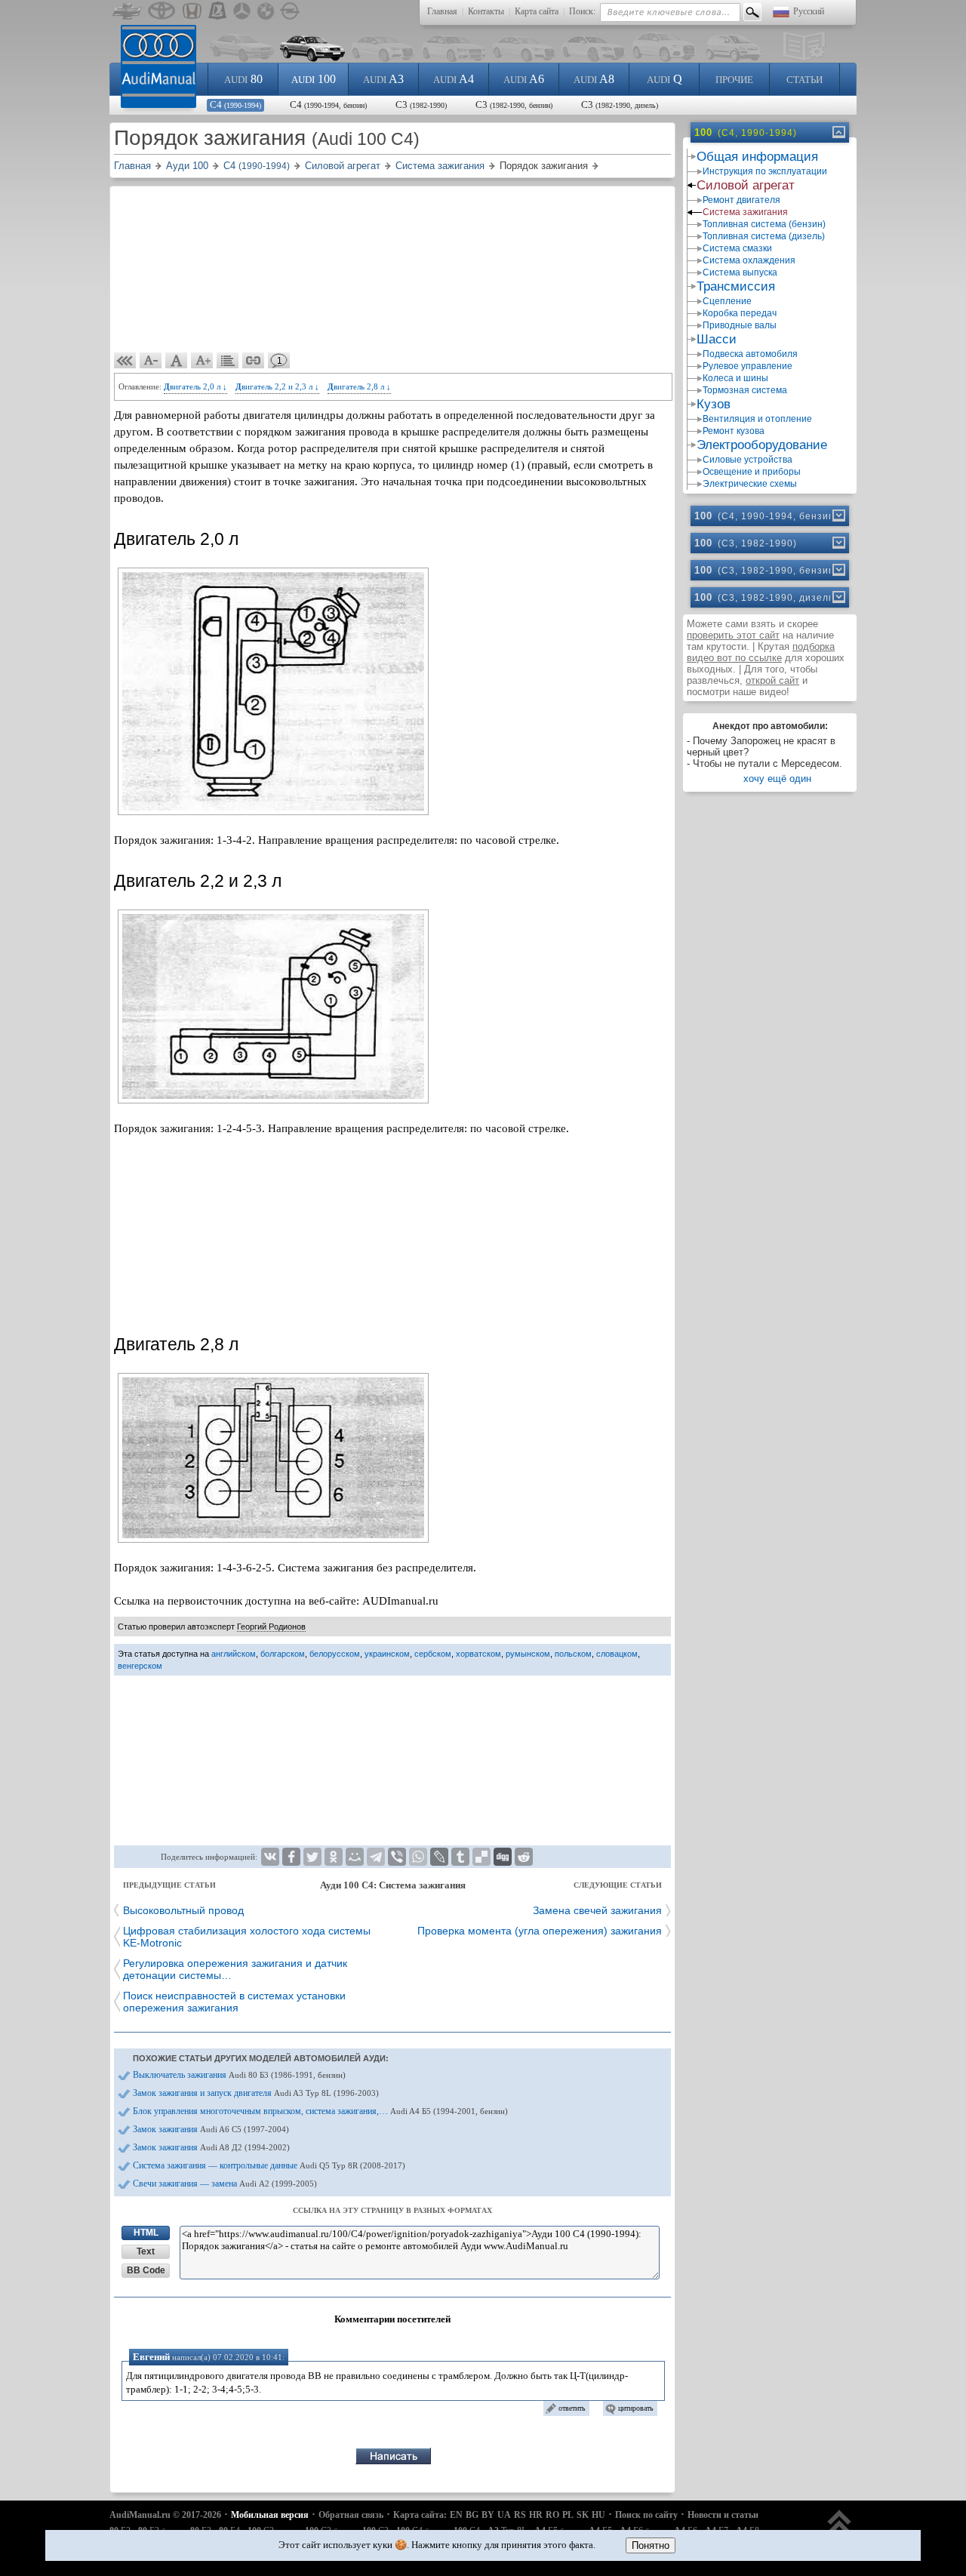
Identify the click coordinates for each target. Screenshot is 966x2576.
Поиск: (582, 11)
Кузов (714, 404)
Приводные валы (740, 325)
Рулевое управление (748, 366)
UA (504, 2515)
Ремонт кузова (734, 431)
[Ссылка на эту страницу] (254, 361)
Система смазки (737, 248)
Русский (809, 11)
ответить (572, 2408)
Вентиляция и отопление (757, 419)
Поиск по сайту (646, 2515)
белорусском (335, 1654)
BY (488, 2515)
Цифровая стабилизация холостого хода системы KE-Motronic (247, 1937)
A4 (454, 79)
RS (520, 2515)
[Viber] (397, 1857)
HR (536, 2515)
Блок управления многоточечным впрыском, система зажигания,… (320, 2111)
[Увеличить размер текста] (202, 361)
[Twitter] (312, 1857)
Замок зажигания (211, 2129)
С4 (235, 105)
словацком (617, 1654)
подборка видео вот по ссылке (761, 652)
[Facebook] (291, 1857)
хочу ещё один (777, 779)
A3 (383, 79)
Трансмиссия (736, 286)
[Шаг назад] (125, 361)
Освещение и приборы (752, 472)
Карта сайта (537, 11)
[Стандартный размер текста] (177, 361)
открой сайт (772, 680)
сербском (433, 1654)
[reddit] (524, 1857)
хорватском (478, 1654)
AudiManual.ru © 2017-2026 (165, 2515)
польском (573, 1654)
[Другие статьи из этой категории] (228, 361)
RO (552, 2515)
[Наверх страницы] (840, 2529)
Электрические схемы (750, 484)
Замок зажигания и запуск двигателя (256, 2093)
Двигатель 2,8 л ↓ (359, 386)
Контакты (486, 11)
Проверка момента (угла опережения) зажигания (540, 1931)
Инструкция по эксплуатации (765, 171)
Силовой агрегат (746, 185)
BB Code (146, 2270)
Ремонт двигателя (741, 200)
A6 (524, 79)
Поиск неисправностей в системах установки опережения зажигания (234, 2002)
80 (243, 79)
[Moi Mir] (355, 1857)
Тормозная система (745, 390)
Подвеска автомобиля (750, 354)
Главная (442, 11)
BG (472, 2515)
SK (583, 2515)
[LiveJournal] (439, 1857)
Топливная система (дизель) (764, 236)
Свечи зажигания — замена (225, 2184)
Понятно (651, 2545)
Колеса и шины (735, 378)
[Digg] (503, 1857)
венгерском (140, 1666)
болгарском (283, 1654)
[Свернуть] (838, 132)
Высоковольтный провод (183, 1910)
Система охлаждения (749, 260)
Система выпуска (740, 272)
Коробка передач (740, 313)
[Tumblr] (460, 1857)
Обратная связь (351, 2515)
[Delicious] (481, 1857)
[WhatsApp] (418, 1857)
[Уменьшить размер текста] (151, 361)
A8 (594, 79)
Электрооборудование (762, 445)
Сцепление (727, 301)
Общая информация (757, 157)
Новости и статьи (723, 2515)
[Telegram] (376, 1857)
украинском (387, 1654)
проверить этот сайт (733, 635)
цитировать (636, 2408)
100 (314, 79)
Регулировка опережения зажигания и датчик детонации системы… (235, 1969)
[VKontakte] (270, 1857)
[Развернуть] (838, 516)
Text (146, 2251)
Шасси (717, 339)
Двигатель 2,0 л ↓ (195, 386)
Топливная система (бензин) (764, 224)
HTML (146, 2233)
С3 (421, 105)
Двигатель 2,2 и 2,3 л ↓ (277, 386)
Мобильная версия (270, 2515)
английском (234, 1654)
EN (456, 2515)
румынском (528, 1654)
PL (568, 2515)
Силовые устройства (748, 460)
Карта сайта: (420, 2515)
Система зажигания (745, 212)
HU (598, 2515)
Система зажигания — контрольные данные (269, 2165)
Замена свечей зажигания (597, 1910)
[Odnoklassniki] (334, 1857)
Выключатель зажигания (239, 2075)
